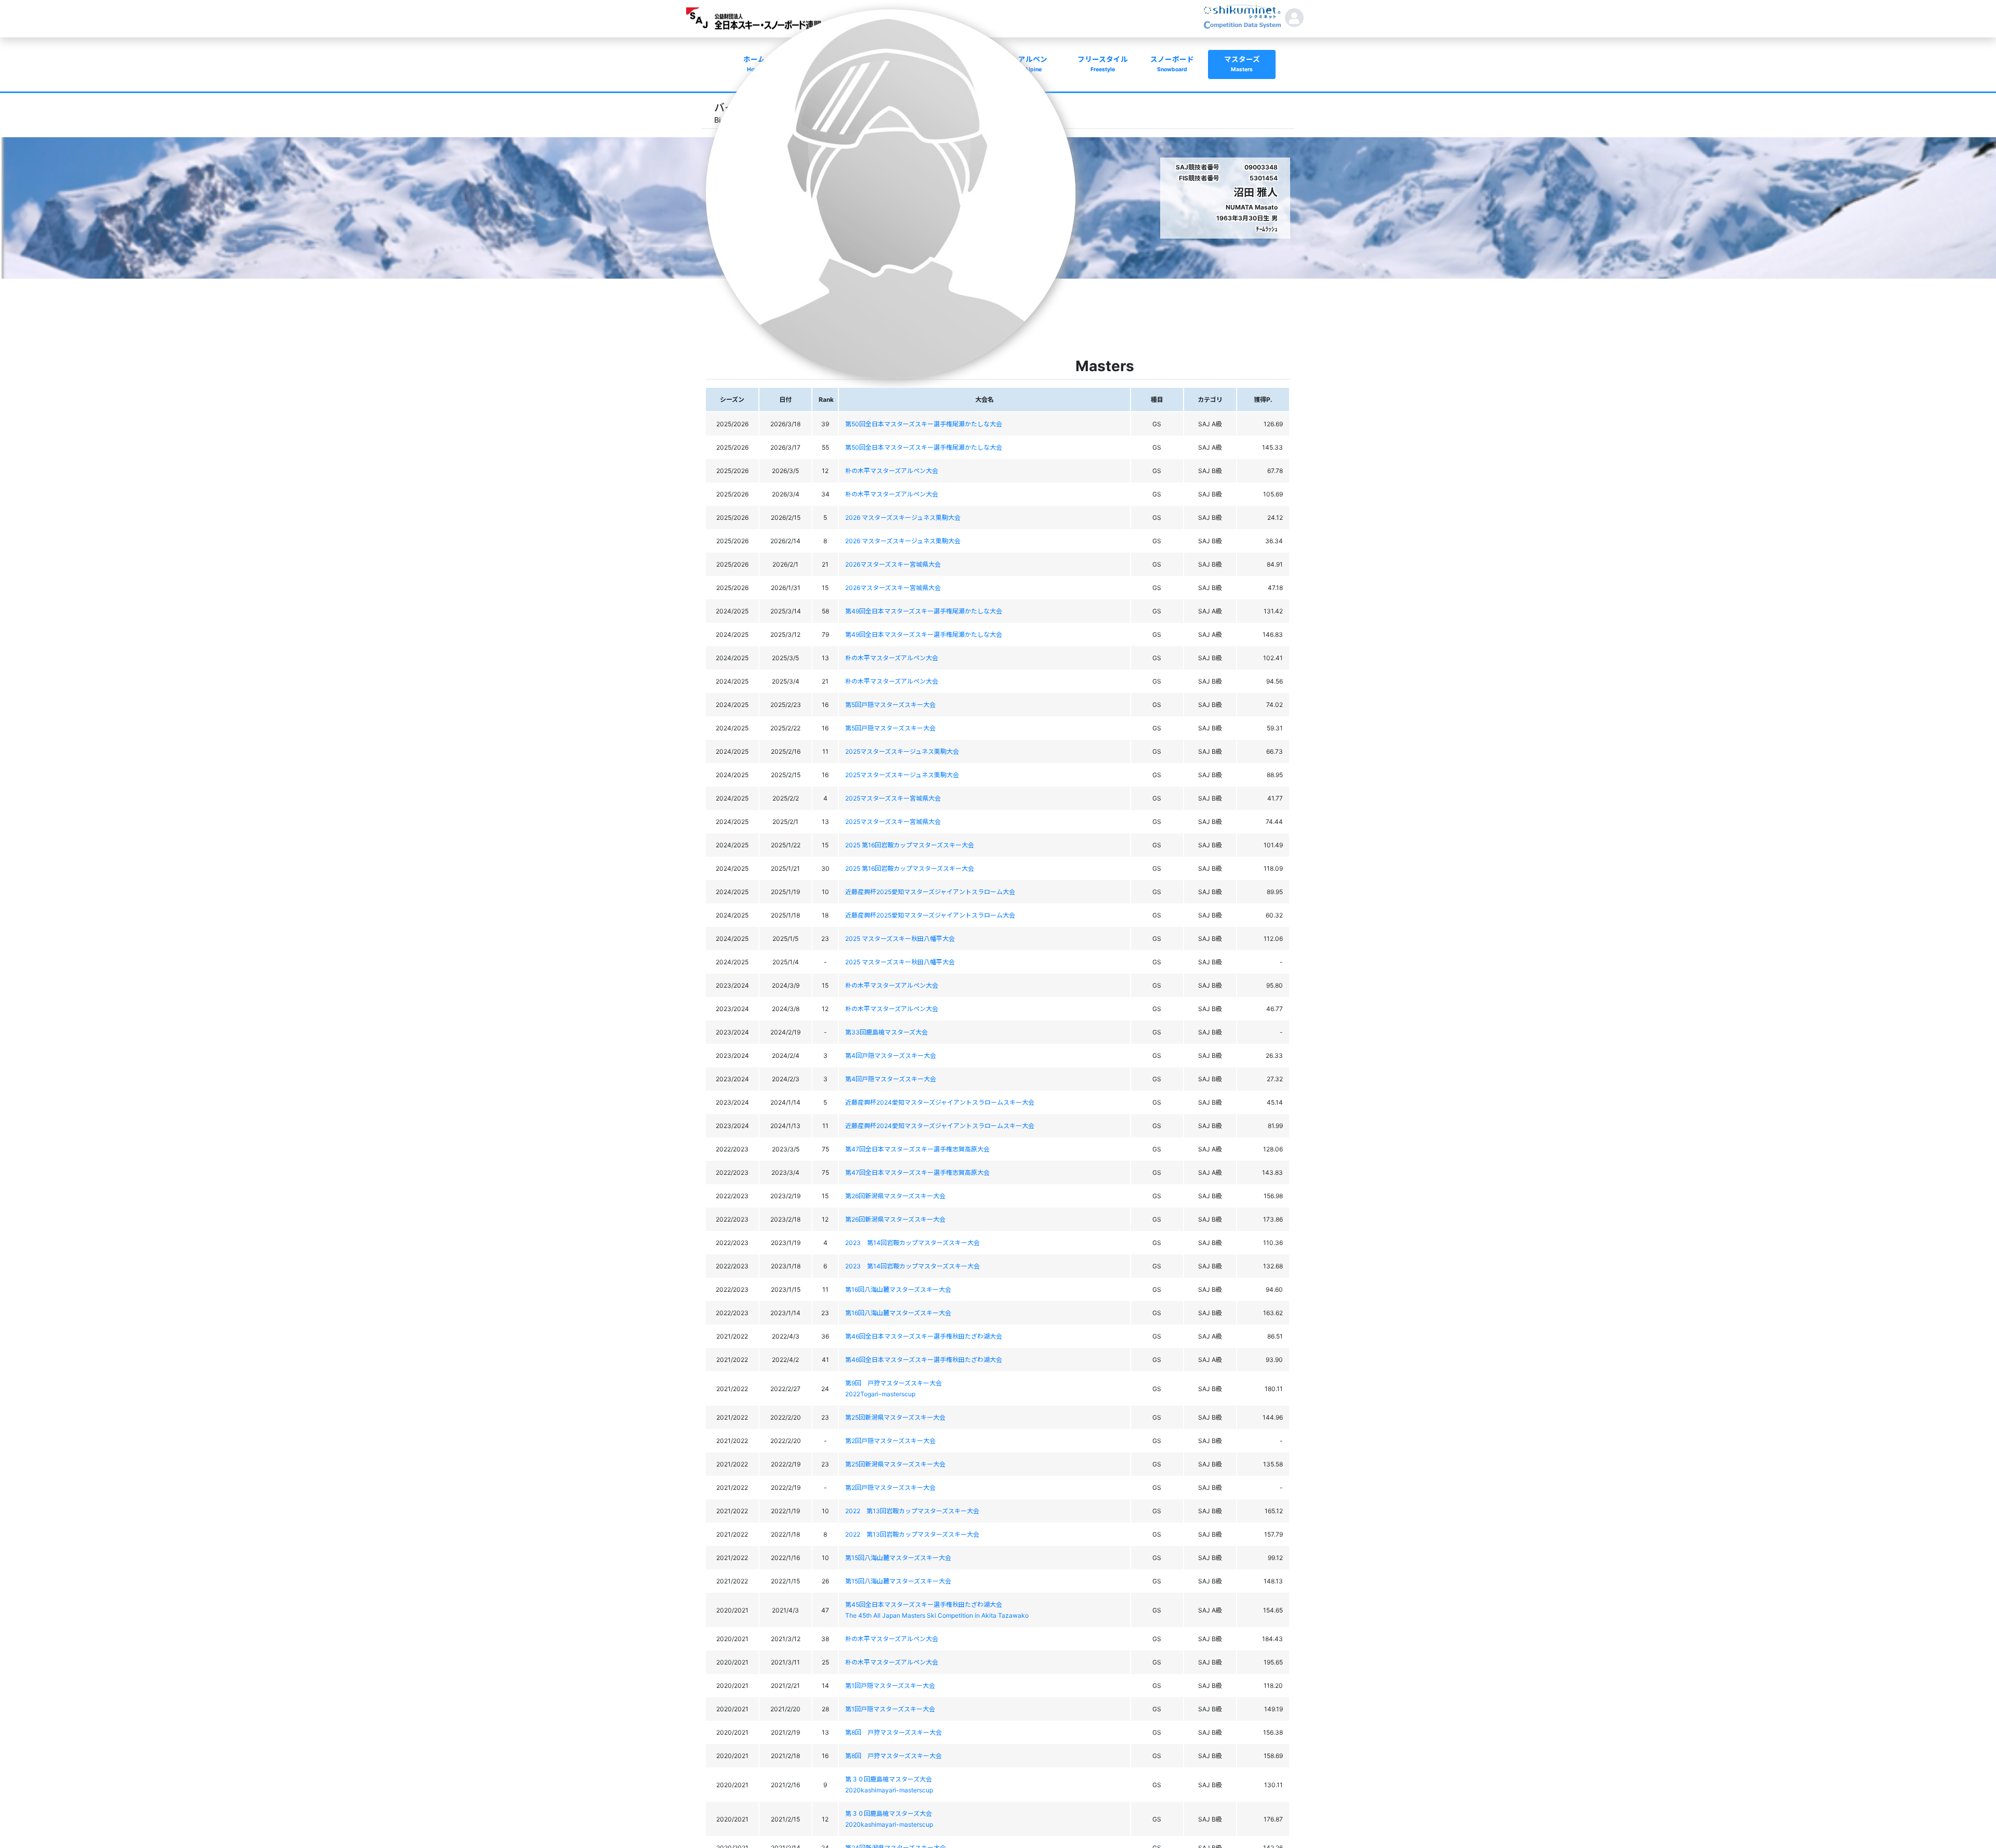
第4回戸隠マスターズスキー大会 (891, 1056)
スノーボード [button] (1172, 64)
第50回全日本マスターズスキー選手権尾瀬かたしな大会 (924, 424)
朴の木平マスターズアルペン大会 (892, 471)
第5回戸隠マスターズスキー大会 (890, 705)
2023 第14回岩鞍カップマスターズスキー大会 (912, 1243)
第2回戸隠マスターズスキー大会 (890, 1441)
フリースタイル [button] (1103, 64)
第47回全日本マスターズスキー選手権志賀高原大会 (917, 1149)
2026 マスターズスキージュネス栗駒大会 (903, 517)
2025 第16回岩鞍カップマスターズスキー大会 (910, 845)
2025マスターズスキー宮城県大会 (893, 798)
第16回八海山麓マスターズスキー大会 (898, 1289)
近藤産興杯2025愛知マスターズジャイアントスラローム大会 (930, 892)
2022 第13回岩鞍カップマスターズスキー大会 (912, 1511)
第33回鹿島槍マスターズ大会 (887, 1032)
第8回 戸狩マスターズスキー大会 (894, 1732)
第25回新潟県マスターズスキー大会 (895, 1417)
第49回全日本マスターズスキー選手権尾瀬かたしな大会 (924, 611)
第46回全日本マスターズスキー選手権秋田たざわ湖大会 (924, 1336)
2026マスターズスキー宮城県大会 (893, 564)
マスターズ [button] (1242, 64)
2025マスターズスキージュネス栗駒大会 (902, 751)
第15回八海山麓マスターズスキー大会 (898, 1558)
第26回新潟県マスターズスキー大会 (895, 1196)
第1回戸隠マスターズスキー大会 (890, 1686)
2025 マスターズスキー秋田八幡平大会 (900, 939)
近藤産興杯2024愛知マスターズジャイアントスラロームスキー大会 (940, 1102)
